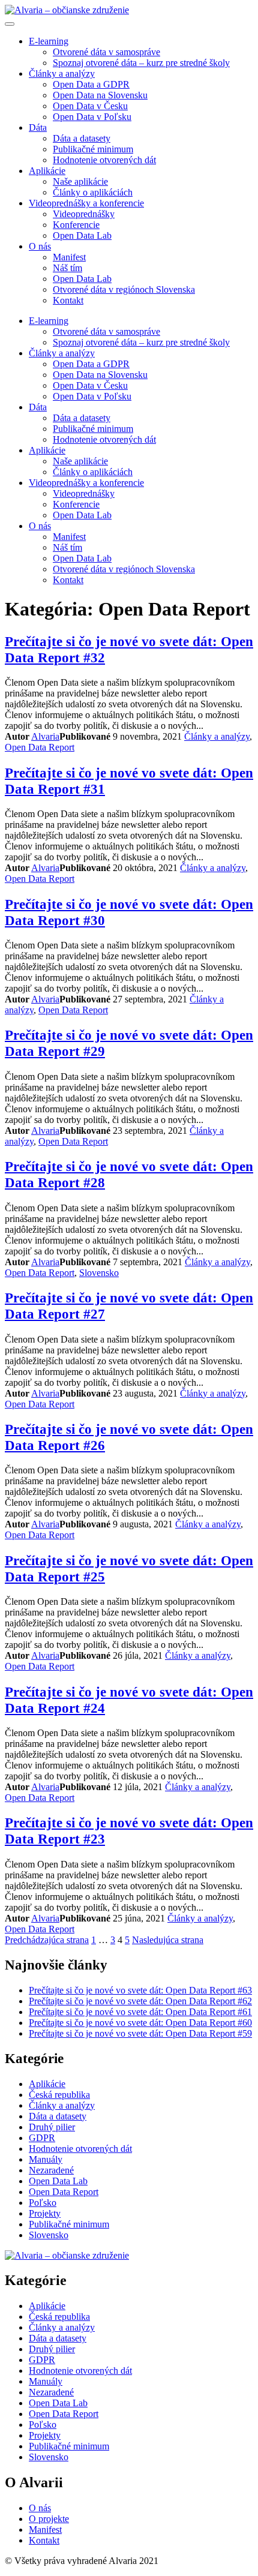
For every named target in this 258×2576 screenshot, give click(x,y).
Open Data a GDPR (91, 84)
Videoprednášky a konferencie (86, 203)
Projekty (45, 2213)
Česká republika (59, 2095)
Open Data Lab (82, 235)
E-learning (49, 41)
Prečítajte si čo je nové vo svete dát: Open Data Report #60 (140, 2023)
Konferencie (76, 225)
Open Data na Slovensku (100, 95)
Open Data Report (40, 747)
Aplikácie (47, 171)
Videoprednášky (84, 214)
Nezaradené (51, 2170)
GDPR (42, 2138)
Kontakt (68, 300)
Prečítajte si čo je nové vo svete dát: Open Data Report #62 (140, 2001)
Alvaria (45, 736)
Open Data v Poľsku (92, 117)
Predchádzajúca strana (47, 1940)
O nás (40, 246)
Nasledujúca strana (168, 1940)
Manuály (46, 2159)
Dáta (38, 127)
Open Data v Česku (90, 106)
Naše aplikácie (80, 181)
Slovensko (99, 1273)
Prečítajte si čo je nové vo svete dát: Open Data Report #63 (140, 1990)
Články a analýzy (62, 73)
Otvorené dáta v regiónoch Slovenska (124, 289)
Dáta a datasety (82, 138)
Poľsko (43, 2203)
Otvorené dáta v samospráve (106, 52)
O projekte (49, 2519)
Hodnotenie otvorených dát (104, 160)
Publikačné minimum (93, 149)
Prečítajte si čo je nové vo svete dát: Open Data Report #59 (140, 2033)
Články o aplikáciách (93, 192)
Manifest (69, 257)
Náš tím (67, 268)
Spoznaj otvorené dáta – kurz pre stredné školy (141, 63)
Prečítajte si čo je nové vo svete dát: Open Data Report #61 (140, 2012)
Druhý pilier (52, 2127)
